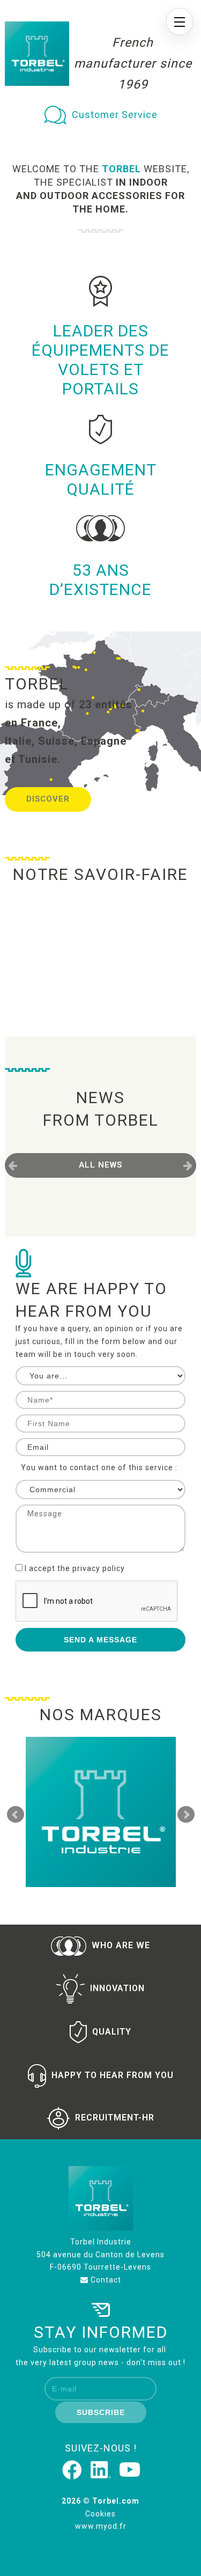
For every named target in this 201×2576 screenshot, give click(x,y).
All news (100, 1165)
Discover (48, 799)
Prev (16, 1815)
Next (186, 1815)
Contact (105, 2280)
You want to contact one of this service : (99, 1467)
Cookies (100, 2514)
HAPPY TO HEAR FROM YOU (113, 2075)
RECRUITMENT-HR (115, 2118)
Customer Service (115, 115)
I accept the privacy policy (75, 1568)
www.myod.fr (101, 2526)
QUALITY (112, 2031)
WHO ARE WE (121, 1945)
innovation (117, 1988)
